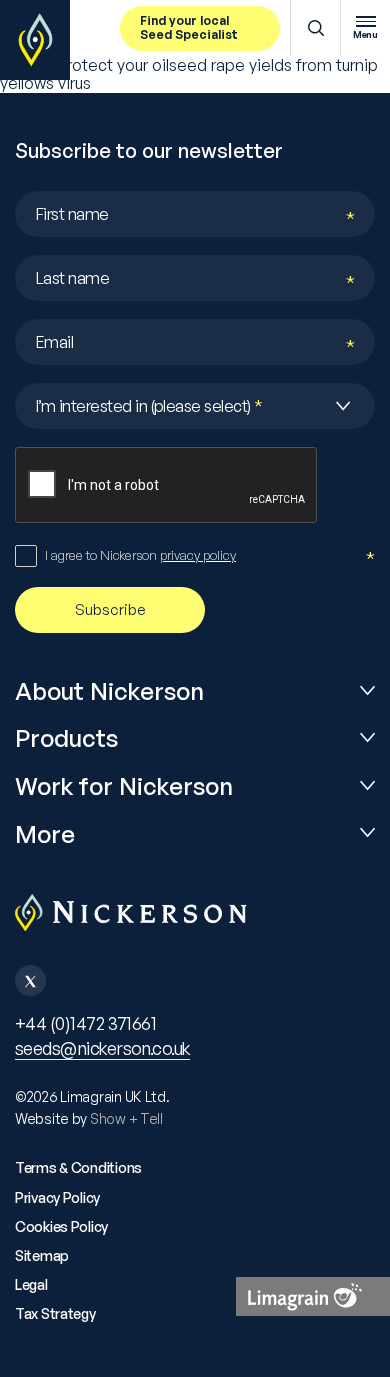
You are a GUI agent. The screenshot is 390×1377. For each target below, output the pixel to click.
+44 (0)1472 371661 (85, 1023)
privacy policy (198, 555)
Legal (31, 1284)
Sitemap (42, 1255)
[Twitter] (30, 980)
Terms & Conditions (78, 1167)
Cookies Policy (61, 1226)
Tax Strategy (55, 1313)
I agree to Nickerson (140, 555)
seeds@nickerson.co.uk (102, 1048)
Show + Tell (126, 1118)
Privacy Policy (57, 1197)
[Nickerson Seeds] (35, 40)
